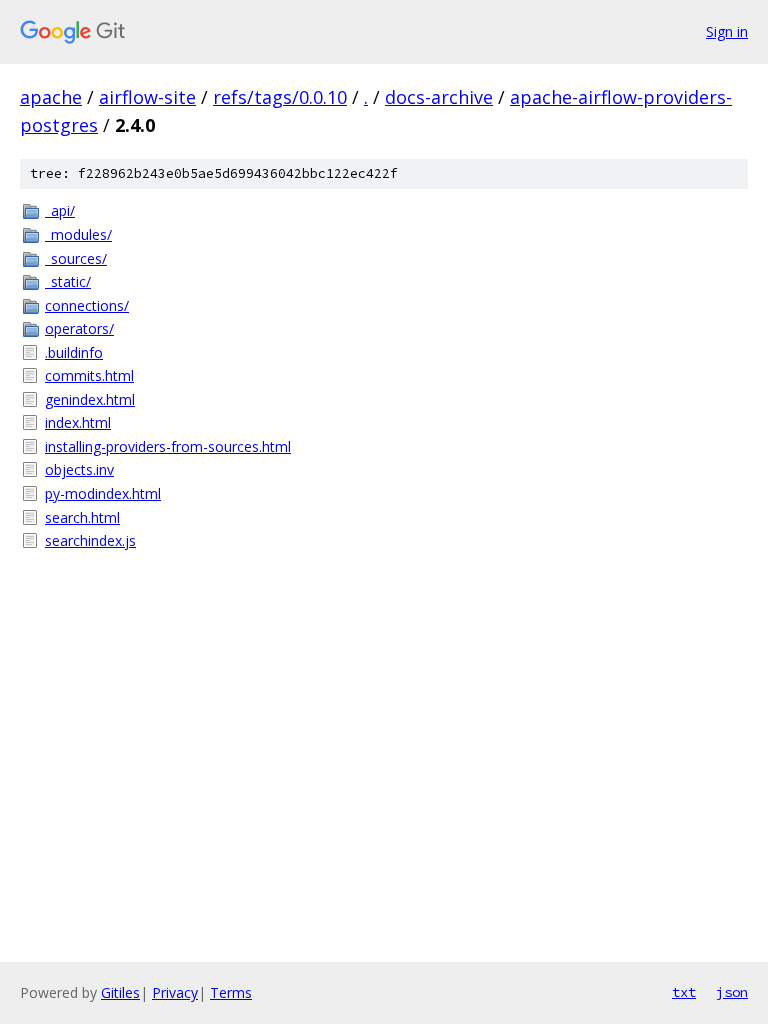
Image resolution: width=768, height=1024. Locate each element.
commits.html (89, 375)
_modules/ (78, 234)
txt (684, 992)
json (732, 992)
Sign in (727, 31)
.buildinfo (74, 352)
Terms (231, 992)
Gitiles (120, 992)
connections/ (87, 305)
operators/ (79, 328)
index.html (78, 422)
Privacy (175, 992)
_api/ (60, 210)
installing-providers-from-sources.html (168, 446)
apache (51, 97)
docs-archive (439, 97)
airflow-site (147, 97)
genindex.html (90, 399)
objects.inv (79, 469)
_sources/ (76, 258)
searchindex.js (90, 540)
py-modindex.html (103, 493)
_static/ (68, 281)
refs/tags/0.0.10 (280, 97)
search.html (82, 517)
